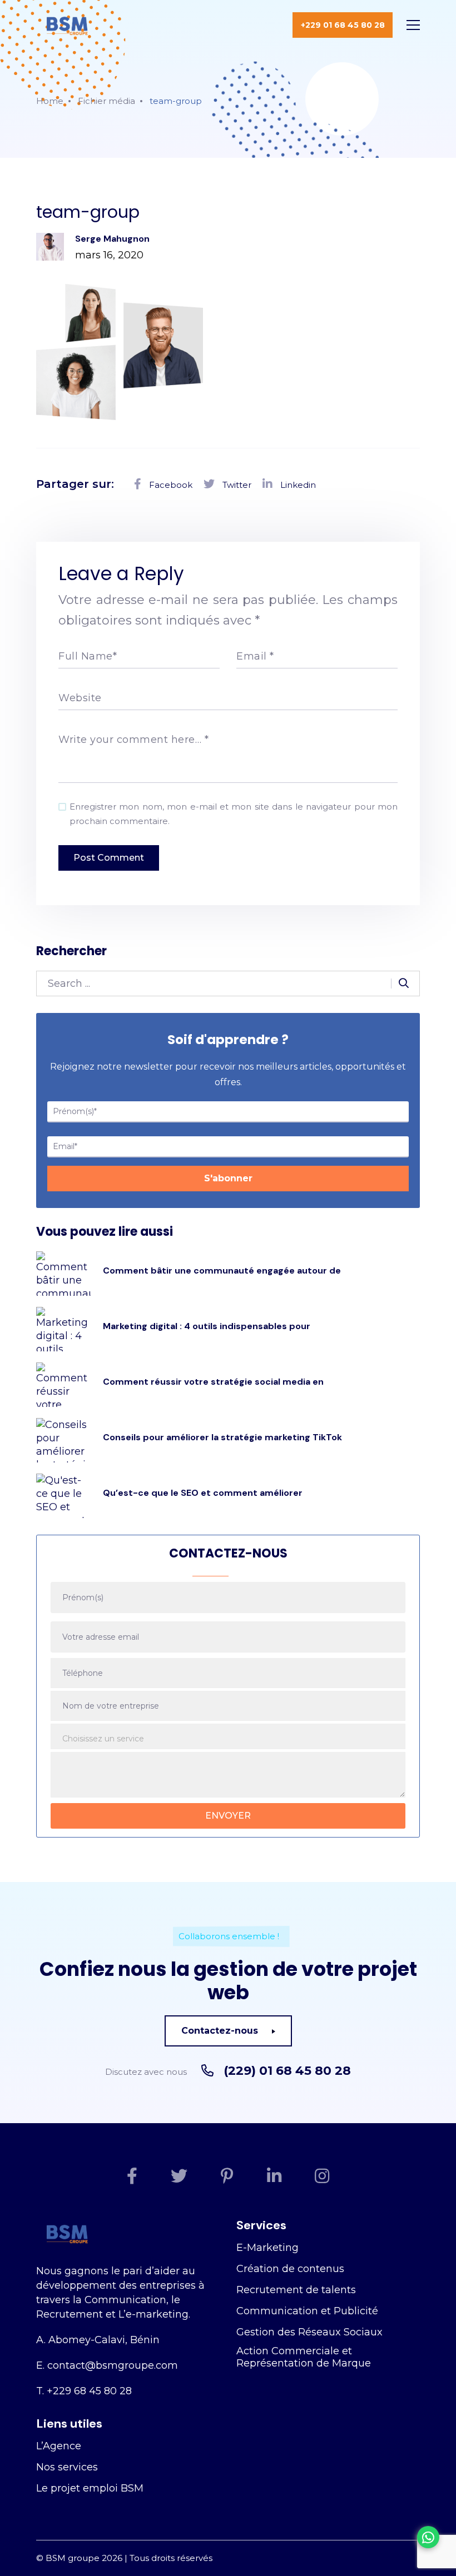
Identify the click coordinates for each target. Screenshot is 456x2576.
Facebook (170, 485)
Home (50, 101)
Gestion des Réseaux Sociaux (309, 2332)
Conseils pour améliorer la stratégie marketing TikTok (222, 1437)
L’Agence (59, 2446)
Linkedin (297, 485)
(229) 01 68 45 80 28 (287, 2071)
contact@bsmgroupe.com (113, 2365)
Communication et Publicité (307, 2311)
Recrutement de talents (296, 2290)
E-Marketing (267, 2248)
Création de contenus (290, 2269)
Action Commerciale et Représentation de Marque (304, 2357)
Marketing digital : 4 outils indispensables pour (207, 1326)
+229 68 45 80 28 (89, 2391)
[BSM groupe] (67, 25)
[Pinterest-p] (227, 2176)
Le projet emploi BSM (90, 2488)
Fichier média (106, 101)
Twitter (236, 485)
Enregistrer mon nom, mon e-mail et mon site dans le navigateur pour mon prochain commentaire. (234, 814)
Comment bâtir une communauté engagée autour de (222, 1270)
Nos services (67, 2467)
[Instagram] (322, 2176)
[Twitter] (179, 2176)
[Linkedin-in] (274, 2176)
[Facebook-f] (132, 2176)
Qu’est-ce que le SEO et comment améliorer (203, 1493)
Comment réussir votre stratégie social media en (213, 1382)
